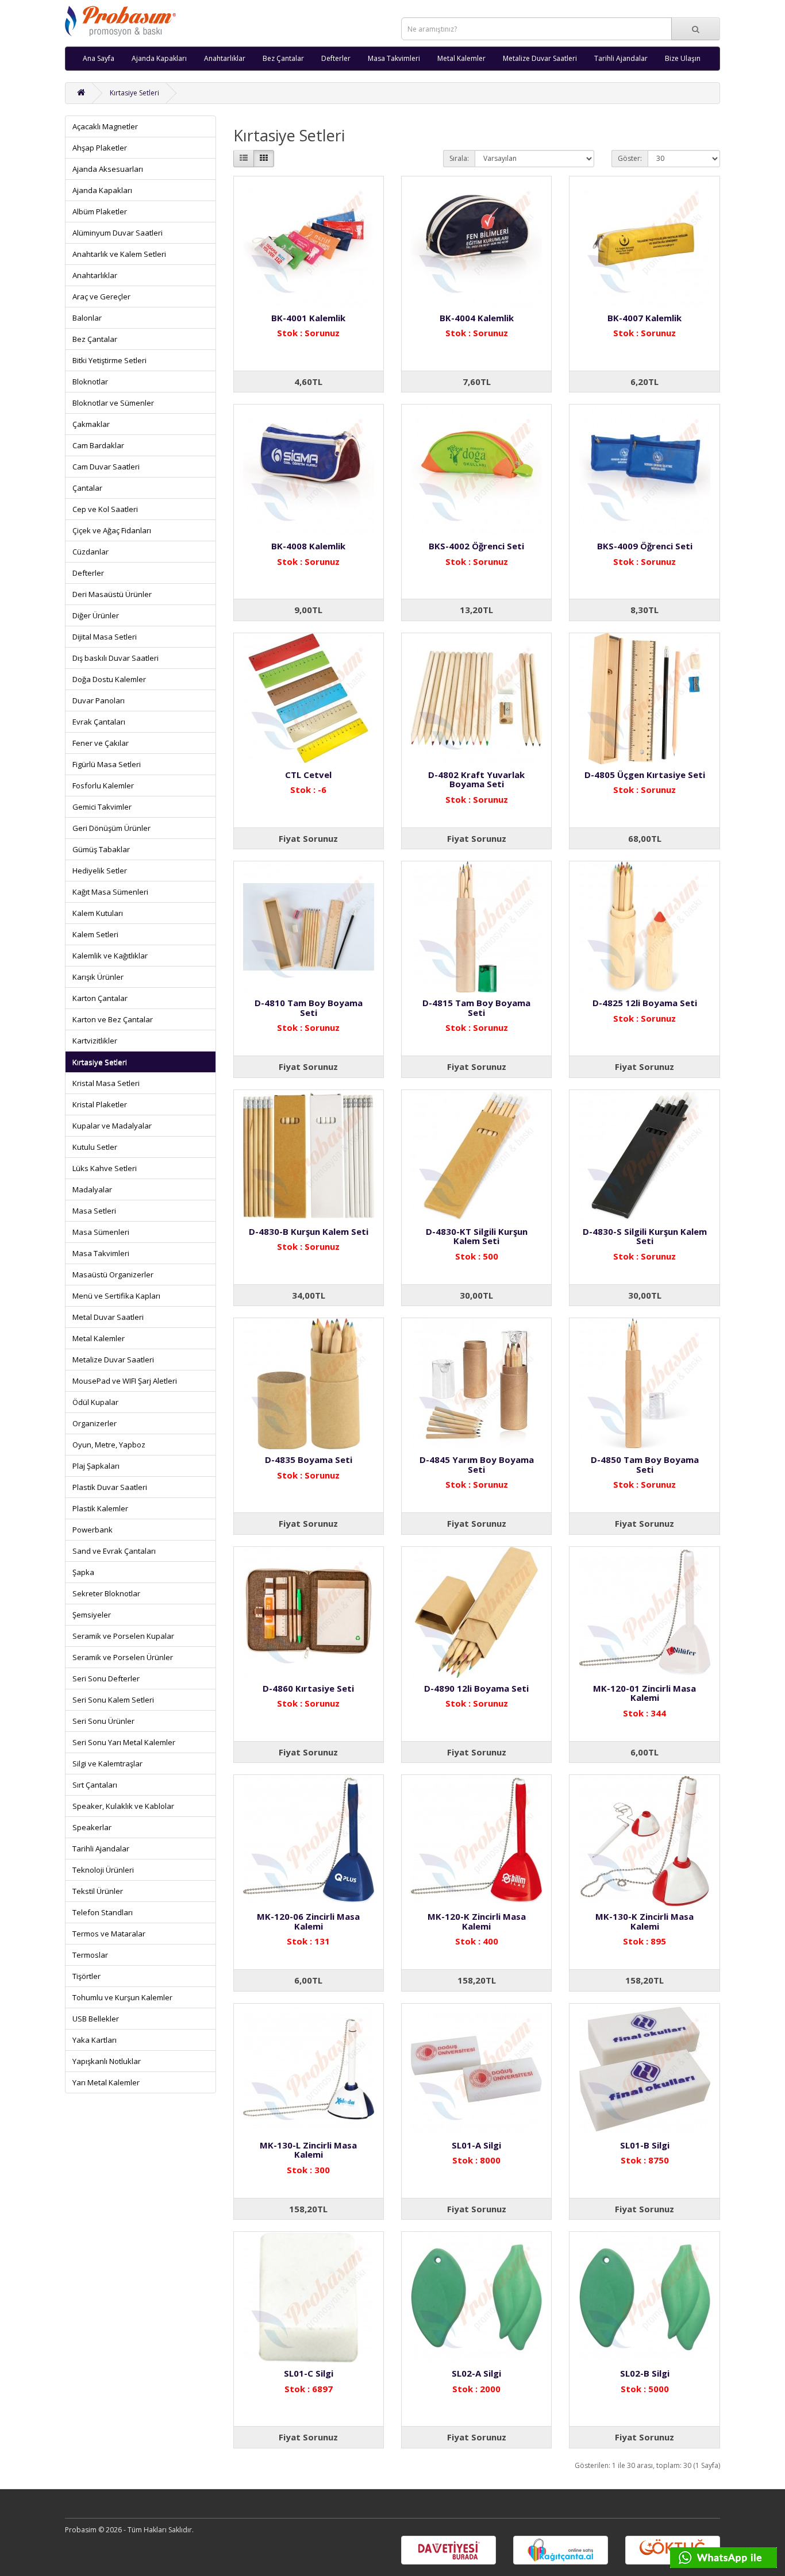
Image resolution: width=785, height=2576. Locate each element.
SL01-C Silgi (309, 2373)
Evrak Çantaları (99, 722)
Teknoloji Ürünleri (103, 1870)
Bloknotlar (90, 382)
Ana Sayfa (99, 58)
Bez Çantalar (283, 58)
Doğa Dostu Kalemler (109, 679)
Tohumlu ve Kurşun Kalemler (122, 1997)
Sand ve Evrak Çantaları (114, 1551)
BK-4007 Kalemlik (644, 318)
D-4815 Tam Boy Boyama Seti (476, 1008)
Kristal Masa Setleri (106, 1083)
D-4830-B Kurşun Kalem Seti (309, 1231)
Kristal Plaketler (100, 1104)
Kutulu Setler (95, 1147)
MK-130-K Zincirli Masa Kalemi (644, 1921)
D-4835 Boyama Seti (309, 1460)
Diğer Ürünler (96, 615)
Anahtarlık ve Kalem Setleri (119, 254)
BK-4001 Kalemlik (308, 318)
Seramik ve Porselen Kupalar (123, 1636)
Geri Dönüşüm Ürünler (111, 828)
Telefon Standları (103, 1912)
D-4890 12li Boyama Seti (476, 1688)
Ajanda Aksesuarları (108, 169)
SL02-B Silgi (645, 2373)
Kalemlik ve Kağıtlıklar (110, 956)
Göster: (630, 158)
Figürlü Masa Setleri (107, 764)
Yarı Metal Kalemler (106, 2082)
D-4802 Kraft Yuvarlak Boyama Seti (476, 779)
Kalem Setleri (95, 934)
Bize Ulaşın (683, 58)
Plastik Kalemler (100, 1508)
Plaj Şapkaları (96, 1466)
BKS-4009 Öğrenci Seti (645, 546)
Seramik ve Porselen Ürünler (123, 1657)
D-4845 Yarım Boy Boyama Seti (477, 1464)
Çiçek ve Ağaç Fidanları (112, 530)
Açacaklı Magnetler (105, 126)
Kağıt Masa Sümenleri (110, 892)
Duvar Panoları (99, 700)
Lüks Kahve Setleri (105, 1168)
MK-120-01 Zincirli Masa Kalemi (644, 1693)
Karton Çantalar (100, 998)
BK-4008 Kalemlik (308, 546)
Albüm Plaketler (100, 211)
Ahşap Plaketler (100, 148)
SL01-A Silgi (476, 2145)
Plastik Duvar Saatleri (110, 1487)
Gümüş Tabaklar (101, 849)
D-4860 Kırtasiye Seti (308, 1688)
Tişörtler (86, 1976)
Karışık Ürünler (98, 977)
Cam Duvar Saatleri (106, 467)
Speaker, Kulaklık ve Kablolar (123, 1806)
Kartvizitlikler (95, 1041)
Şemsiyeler (92, 1615)
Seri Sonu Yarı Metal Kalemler (124, 1742)
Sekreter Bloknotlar (106, 1593)
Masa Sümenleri (101, 1232)
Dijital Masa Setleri (105, 637)
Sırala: (459, 158)
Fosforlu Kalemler (103, 785)
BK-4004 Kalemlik (477, 318)
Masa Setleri (94, 1211)
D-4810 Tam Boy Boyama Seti (309, 1008)
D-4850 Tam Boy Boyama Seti (645, 1464)
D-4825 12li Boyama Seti (645, 1003)
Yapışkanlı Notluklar (107, 2061)
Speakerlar (92, 1827)
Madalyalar (92, 1189)
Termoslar (90, 1955)
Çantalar (87, 488)
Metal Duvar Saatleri (108, 1317)
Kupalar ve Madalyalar (112, 1126)
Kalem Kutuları (98, 913)
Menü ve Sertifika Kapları (116, 1296)
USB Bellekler (96, 2019)
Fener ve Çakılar (101, 743)
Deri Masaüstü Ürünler (112, 594)
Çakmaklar (91, 424)
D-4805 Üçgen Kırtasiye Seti (645, 775)
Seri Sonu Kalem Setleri (113, 1700)
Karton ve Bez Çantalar (113, 1019)
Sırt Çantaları (95, 1785)
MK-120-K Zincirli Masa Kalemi (477, 1921)
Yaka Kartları (95, 2040)
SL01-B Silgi (645, 2145)
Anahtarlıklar (225, 58)
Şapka (83, 1572)
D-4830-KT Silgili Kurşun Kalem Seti (477, 1236)
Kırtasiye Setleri (134, 93)
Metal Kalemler (461, 58)
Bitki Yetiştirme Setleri (109, 360)
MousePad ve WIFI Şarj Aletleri (125, 1381)
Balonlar (87, 318)
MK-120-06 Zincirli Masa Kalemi (308, 1921)
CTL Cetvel (308, 775)
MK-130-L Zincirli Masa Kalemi (308, 2150)
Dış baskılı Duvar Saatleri (116, 658)
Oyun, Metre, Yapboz (109, 1445)
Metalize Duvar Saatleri (540, 58)
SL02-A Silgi (476, 2373)
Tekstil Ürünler (98, 1891)
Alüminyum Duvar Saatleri (118, 233)
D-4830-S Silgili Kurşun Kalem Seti (645, 1236)
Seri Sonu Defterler (106, 1678)
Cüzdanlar (91, 552)
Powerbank (93, 1530)
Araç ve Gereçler (101, 297)
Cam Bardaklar (98, 445)
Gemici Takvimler (102, 807)
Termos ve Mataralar (109, 1934)
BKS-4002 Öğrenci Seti (476, 546)
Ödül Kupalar (95, 1402)
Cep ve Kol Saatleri (105, 509)
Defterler (336, 58)
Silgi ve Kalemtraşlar (107, 1763)
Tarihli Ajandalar (621, 58)
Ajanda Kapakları (159, 58)
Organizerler (95, 1423)
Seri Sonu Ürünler (103, 1721)
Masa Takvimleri (394, 58)
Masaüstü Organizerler (113, 1274)
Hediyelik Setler (100, 871)
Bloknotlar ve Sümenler (113, 403)
